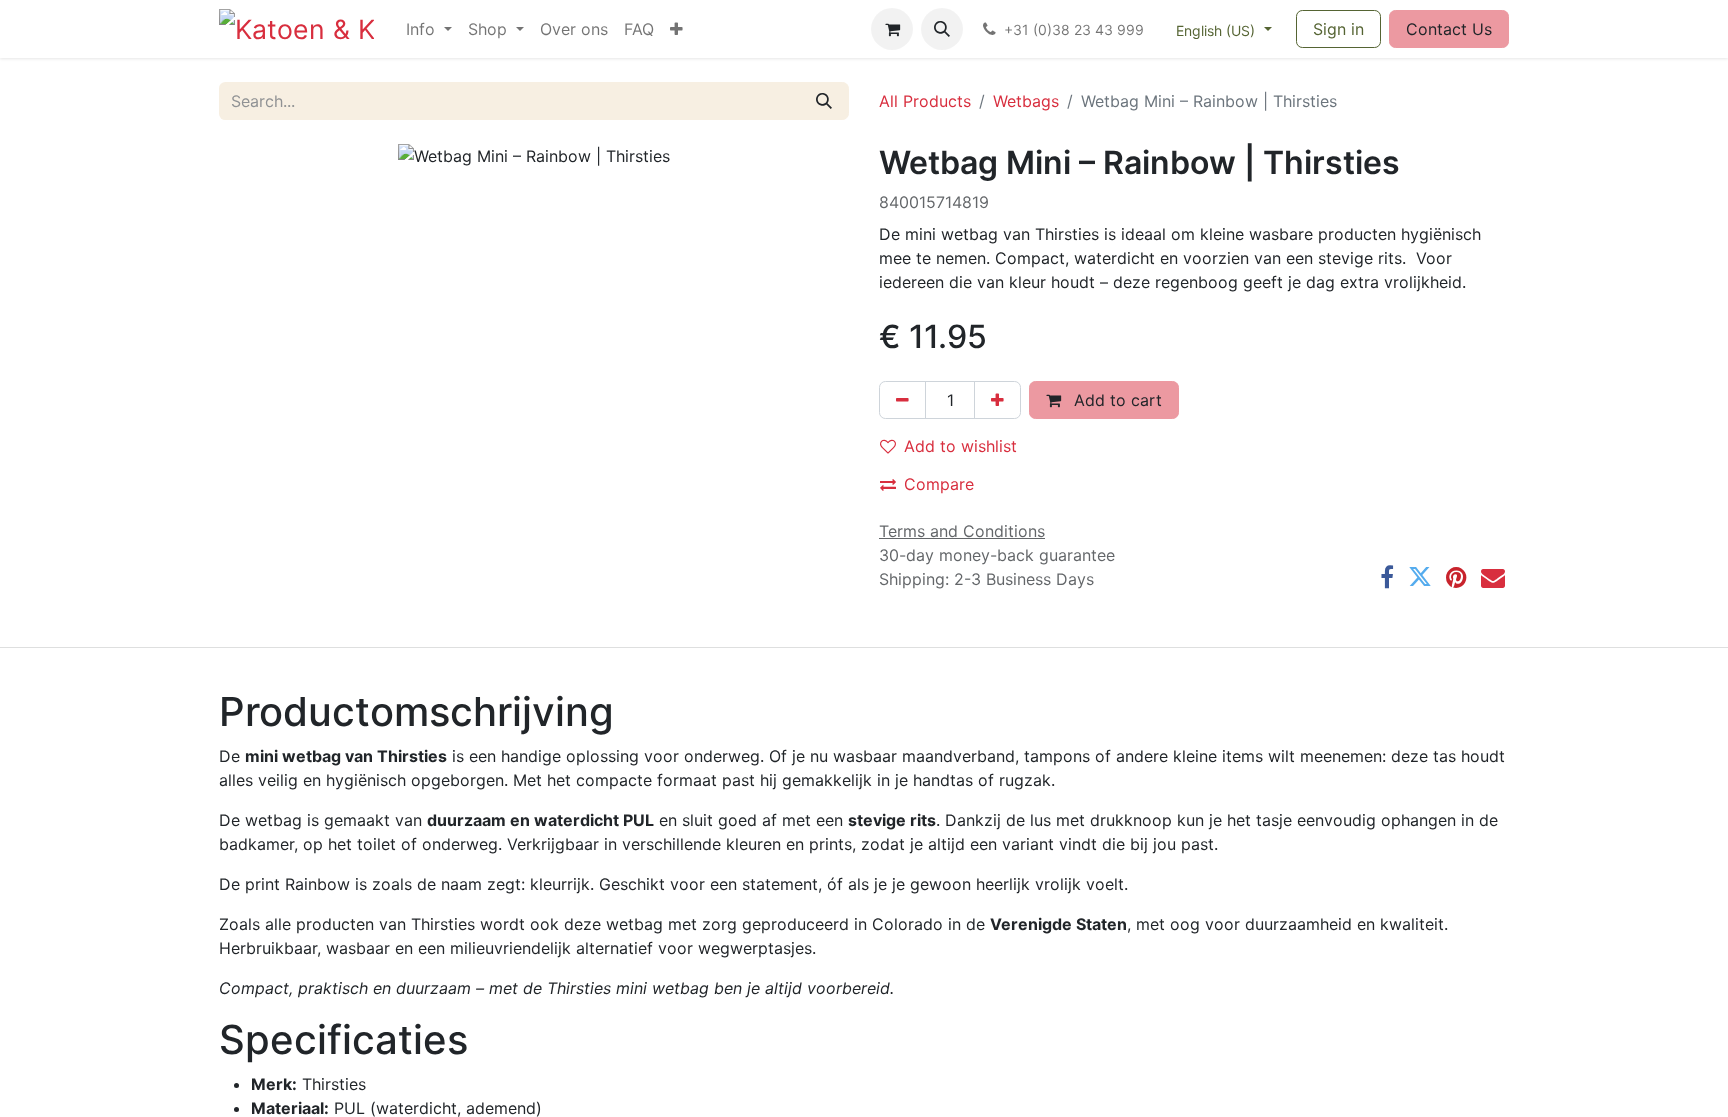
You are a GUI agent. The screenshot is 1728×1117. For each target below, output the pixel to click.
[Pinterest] (1456, 577)
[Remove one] (902, 400)
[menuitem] (429, 29)
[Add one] (997, 400)
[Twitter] (1420, 577)
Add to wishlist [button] (960, 446)
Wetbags (1026, 101)
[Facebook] (1387, 577)
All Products (925, 101)
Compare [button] (939, 484)
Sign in (1338, 29)
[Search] (824, 101)
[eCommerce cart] (892, 29)
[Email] (1493, 577)
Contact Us (1449, 29)
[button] (942, 29)
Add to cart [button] (1115, 400)
